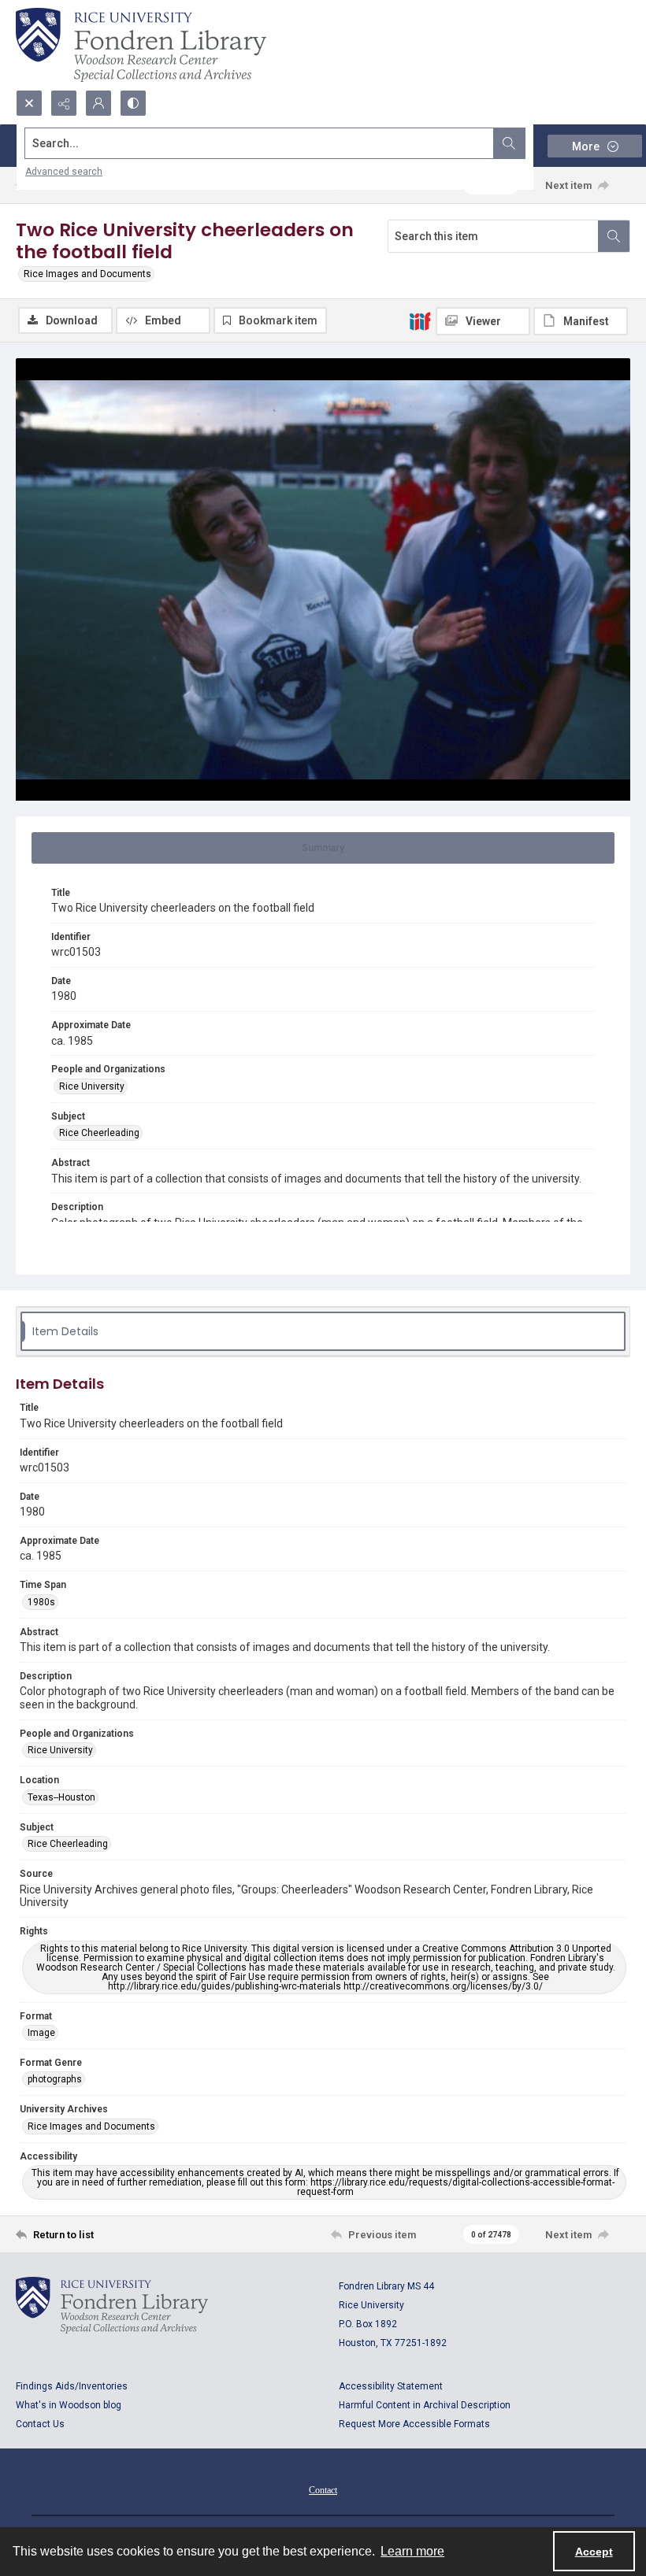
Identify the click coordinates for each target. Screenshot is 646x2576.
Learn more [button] (412, 2551)
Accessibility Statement (391, 2386)
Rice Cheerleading (99, 1133)
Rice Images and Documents (87, 274)
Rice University (92, 1086)
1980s (41, 1602)
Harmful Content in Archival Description (425, 2405)
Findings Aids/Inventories (72, 2386)
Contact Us (40, 2424)
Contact (323, 2490)
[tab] (323, 848)
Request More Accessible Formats (414, 2424)
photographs (55, 2079)
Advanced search (64, 172)
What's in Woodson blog (69, 2405)
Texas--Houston (61, 1797)
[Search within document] (614, 236)
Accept (594, 2552)
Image (41, 2033)
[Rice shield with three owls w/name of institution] (141, 45)
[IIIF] (420, 320)
